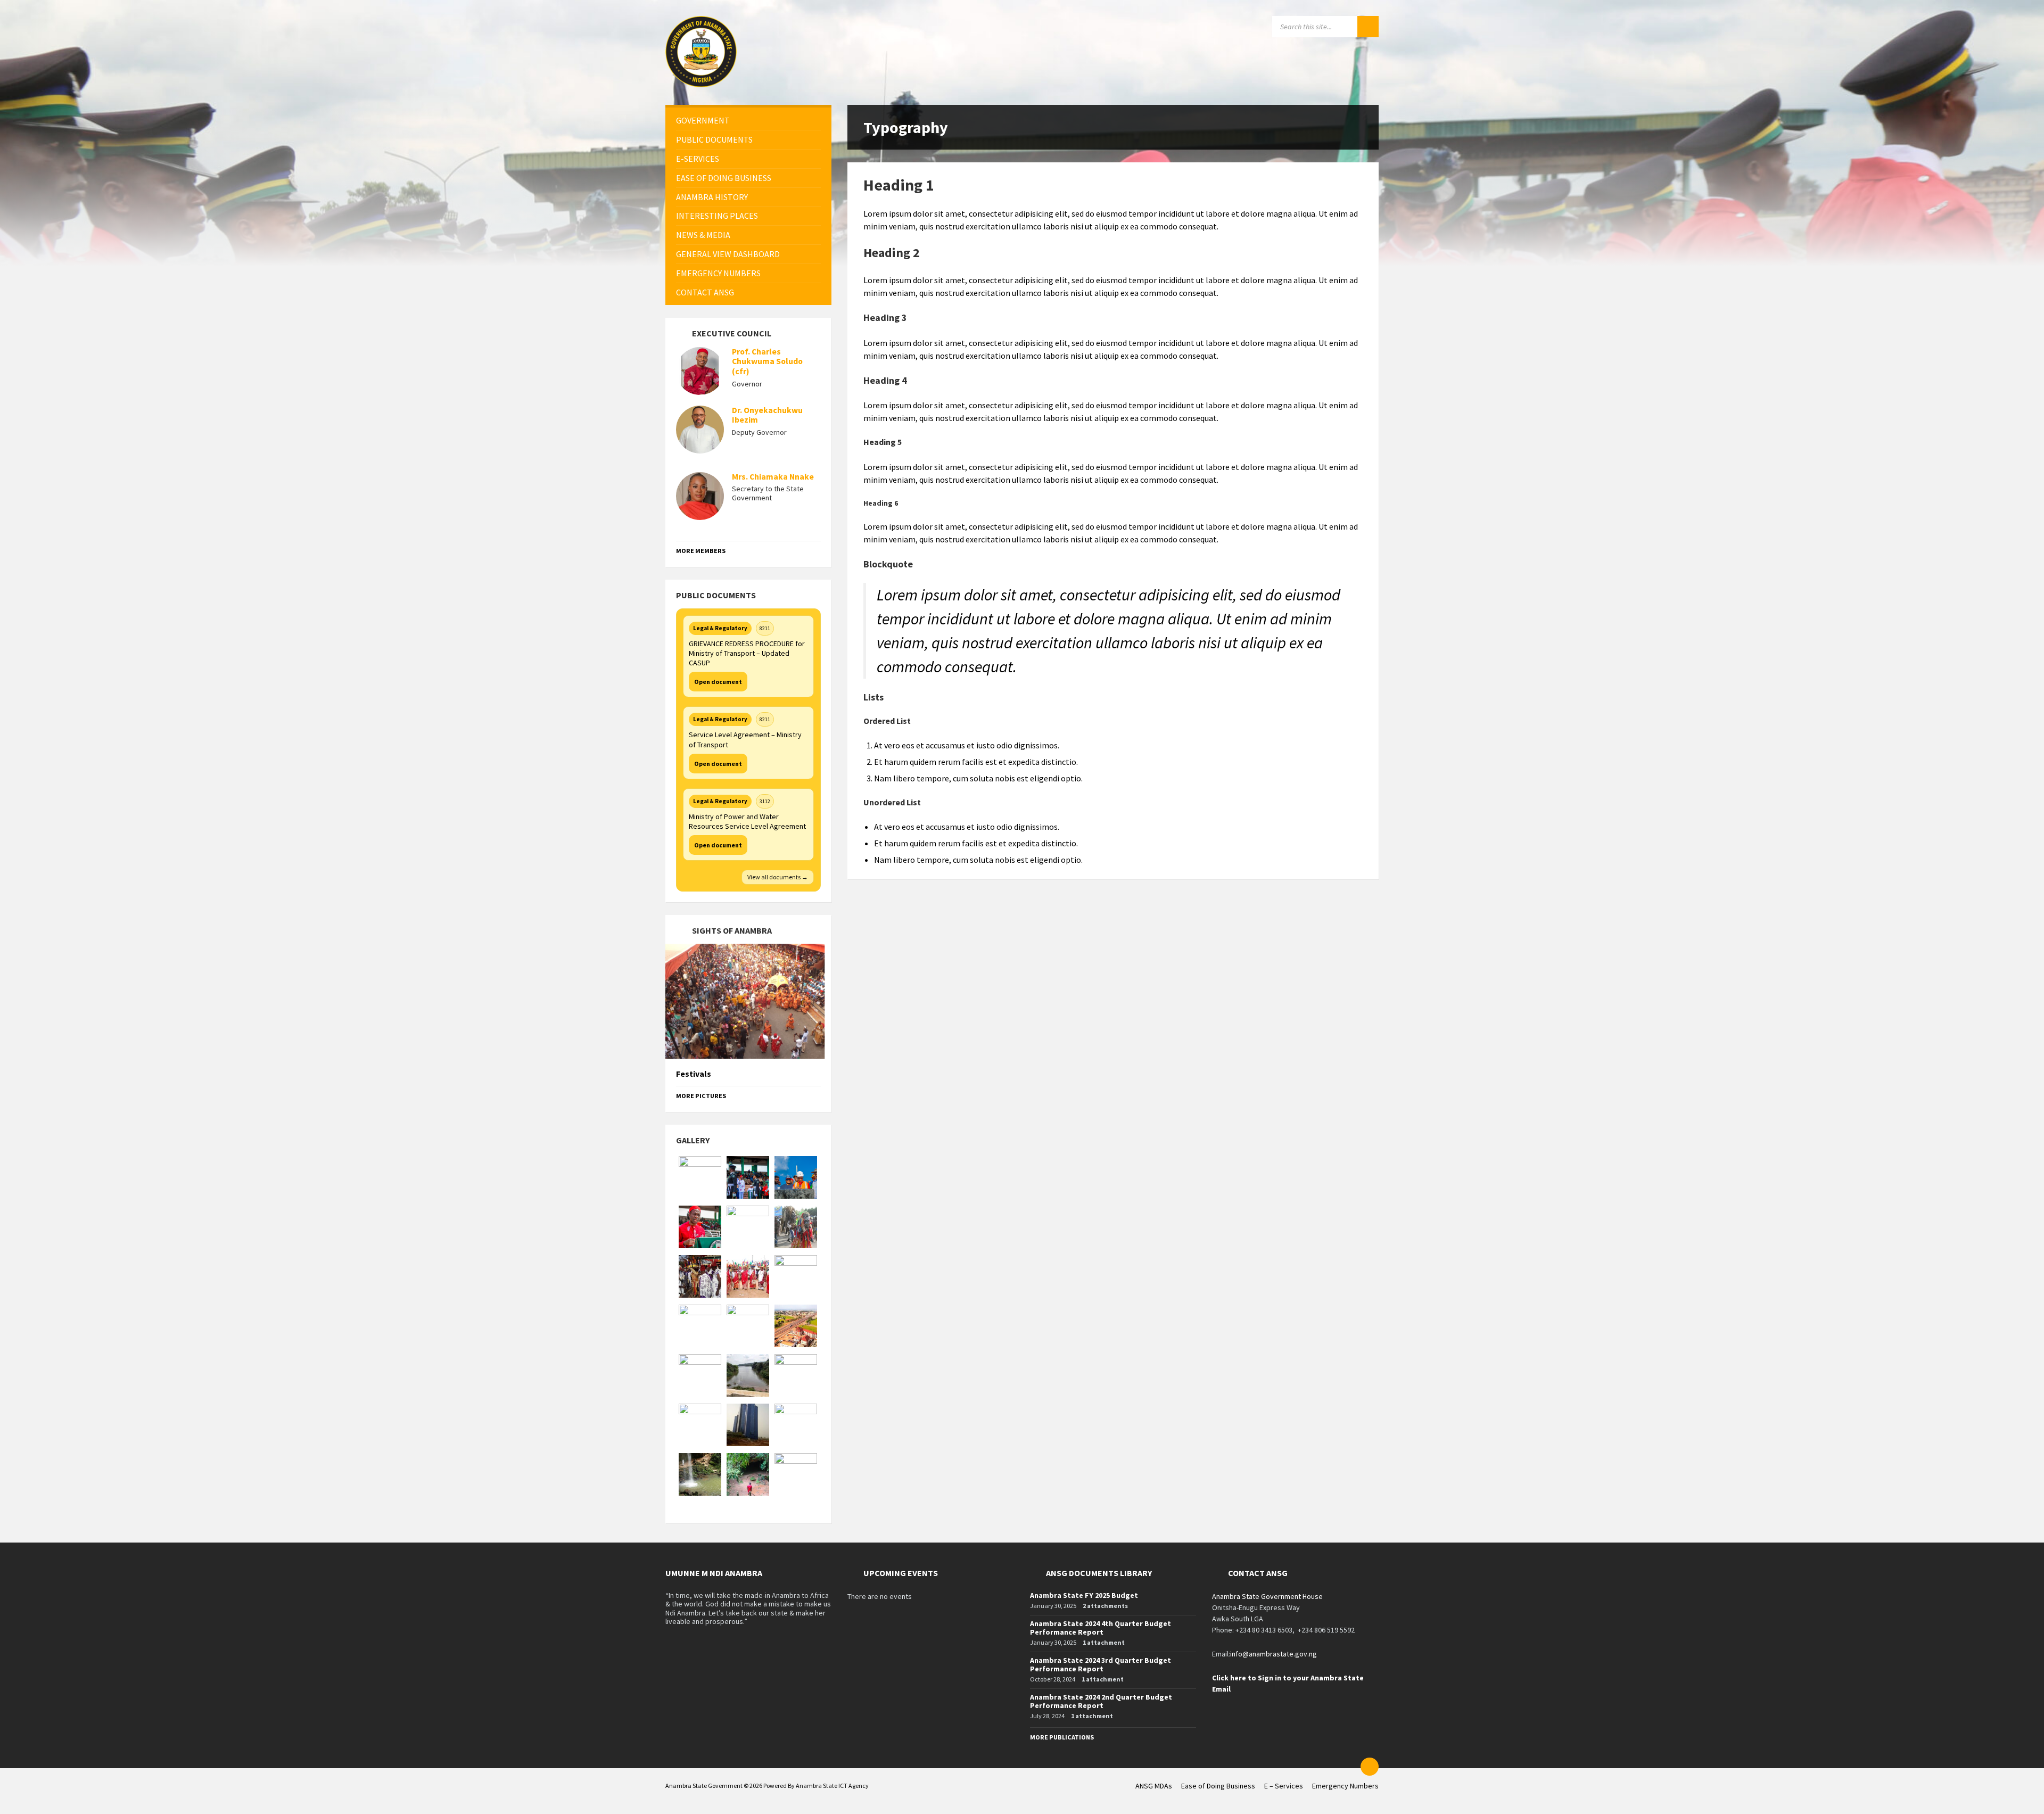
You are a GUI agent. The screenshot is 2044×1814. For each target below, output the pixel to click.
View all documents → (778, 877)
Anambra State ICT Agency (832, 1786)
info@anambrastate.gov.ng (1274, 1654)
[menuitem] (748, 121)
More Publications (1062, 1737)
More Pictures (701, 1096)
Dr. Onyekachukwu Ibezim (767, 415)
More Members (701, 551)
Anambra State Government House (1267, 1596)
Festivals (694, 1074)
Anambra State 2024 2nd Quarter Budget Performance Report (1101, 1701)
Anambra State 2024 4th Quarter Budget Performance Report (1101, 1628)
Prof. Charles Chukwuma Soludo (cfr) (767, 362)
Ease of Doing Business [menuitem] (1218, 1786)
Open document (718, 682)
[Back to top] (1370, 1767)
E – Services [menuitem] (1284, 1786)
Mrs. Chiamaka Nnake (773, 477)
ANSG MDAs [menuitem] (1154, 1786)
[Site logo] (701, 84)
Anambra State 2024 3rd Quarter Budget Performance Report (1101, 1665)
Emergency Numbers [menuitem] (1345, 1786)
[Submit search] (1368, 27)
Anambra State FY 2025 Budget (1084, 1595)
